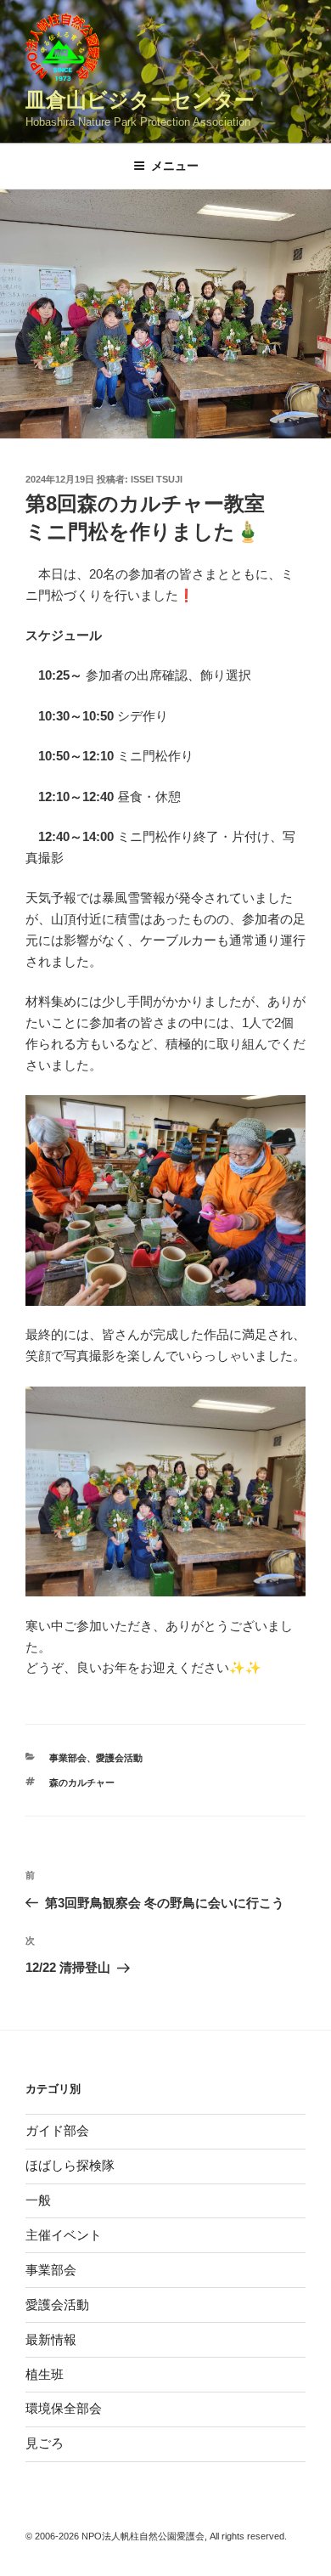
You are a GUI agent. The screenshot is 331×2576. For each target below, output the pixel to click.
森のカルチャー (82, 1782)
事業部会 (68, 1758)
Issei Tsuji (157, 479)
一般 (38, 2200)
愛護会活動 (119, 1758)
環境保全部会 (64, 2408)
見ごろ (45, 2443)
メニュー (175, 166)
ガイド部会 (57, 2130)
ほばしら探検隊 (70, 2165)
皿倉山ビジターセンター (140, 100)
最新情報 (51, 2339)
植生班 (45, 2374)
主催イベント (64, 2235)
